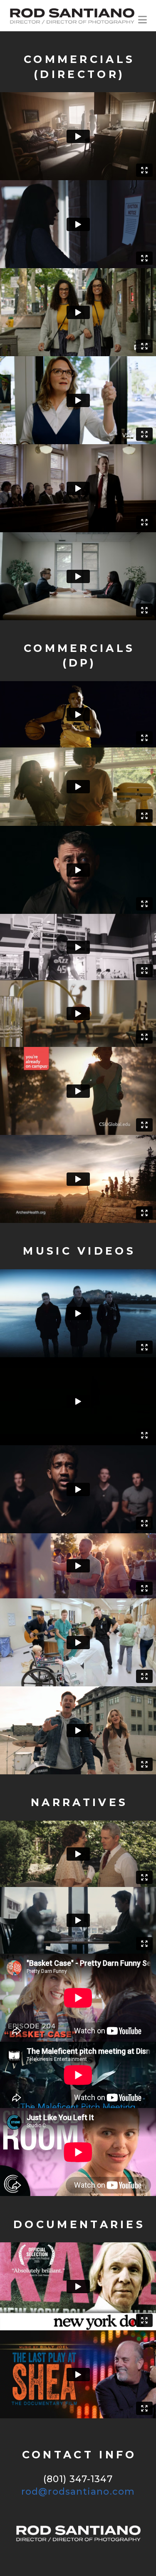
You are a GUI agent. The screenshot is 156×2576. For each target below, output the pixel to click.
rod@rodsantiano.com (78, 2492)
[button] (142, 17)
